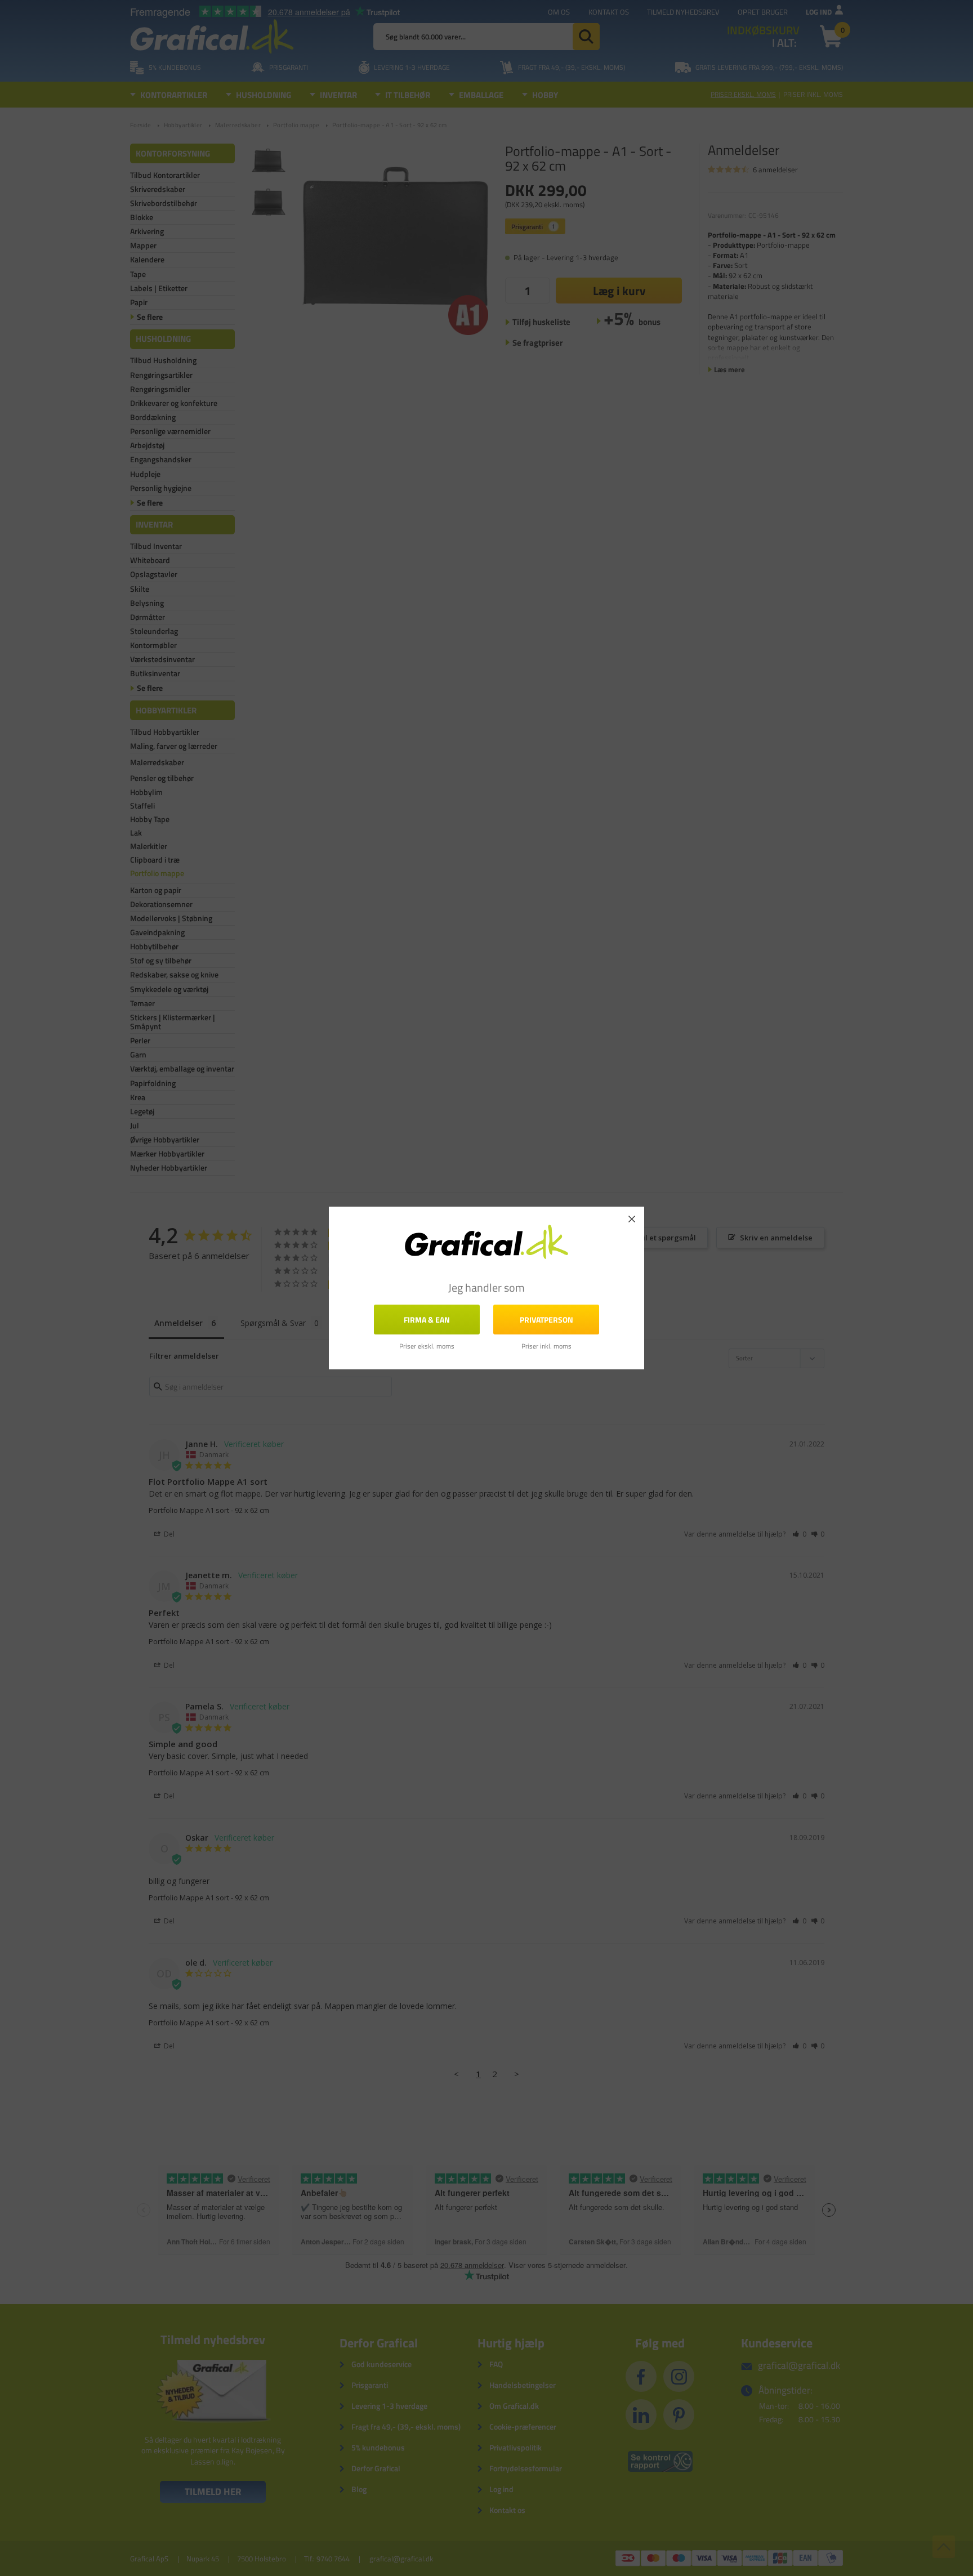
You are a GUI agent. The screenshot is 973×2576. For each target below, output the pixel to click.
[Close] (632, 1219)
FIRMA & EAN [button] (427, 1320)
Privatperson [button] (546, 1320)
